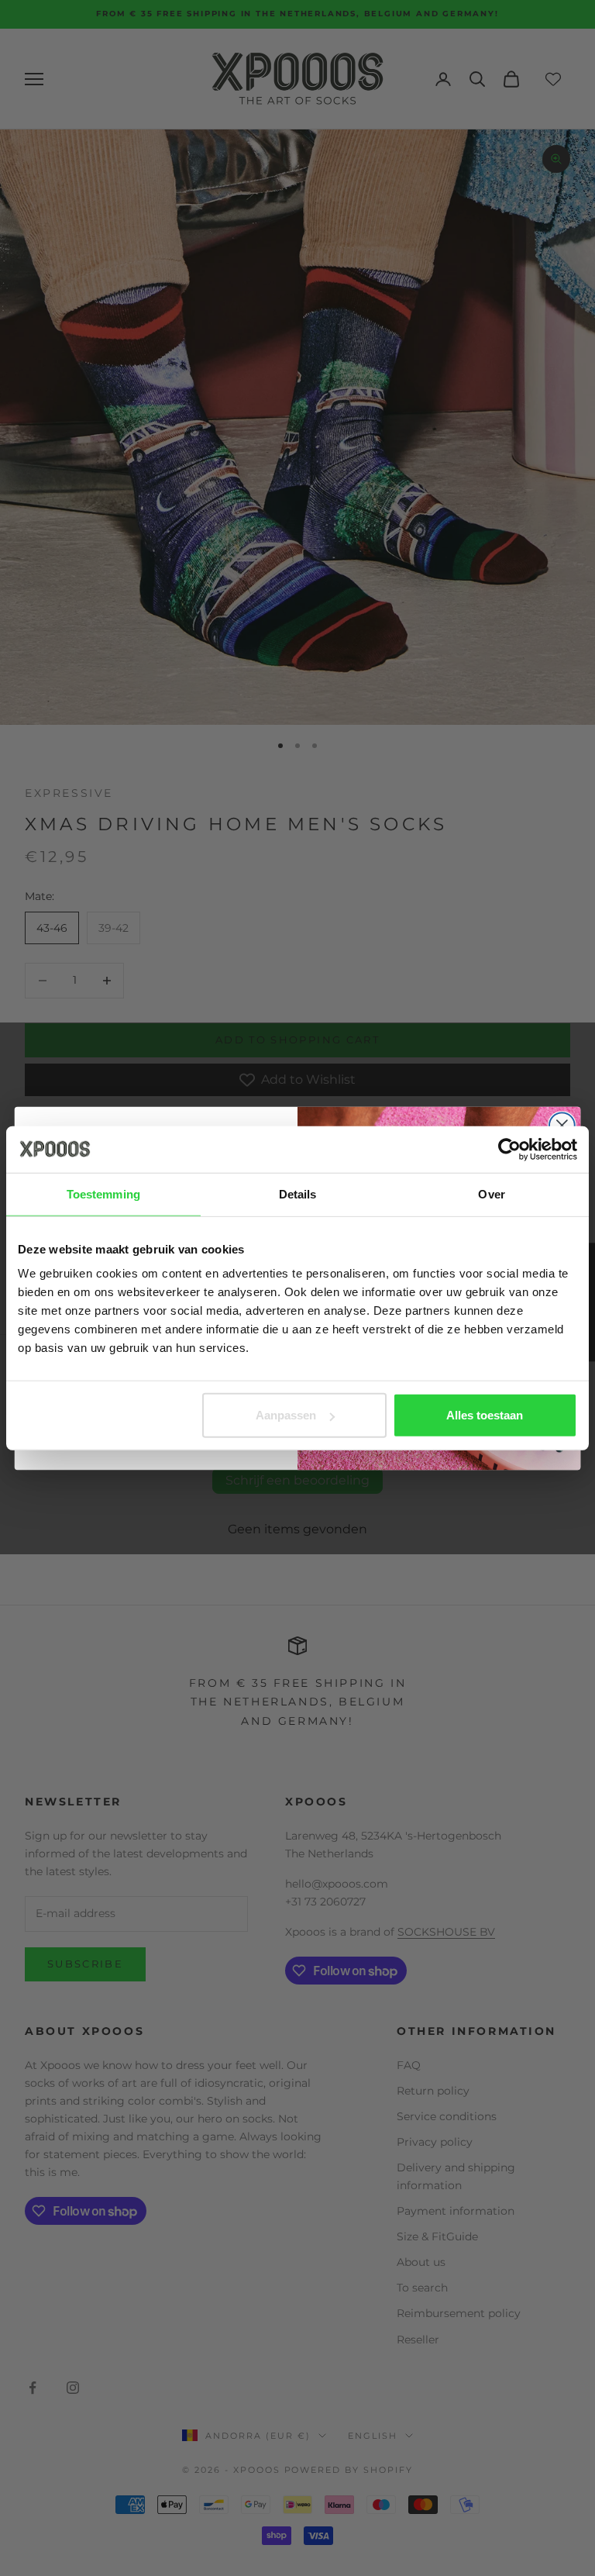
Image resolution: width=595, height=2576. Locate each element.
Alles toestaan (485, 1415)
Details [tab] (298, 1193)
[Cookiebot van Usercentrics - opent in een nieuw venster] (509, 1149)
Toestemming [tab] (103, 1193)
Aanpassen (286, 1415)
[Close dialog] (562, 1125)
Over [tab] (491, 1193)
